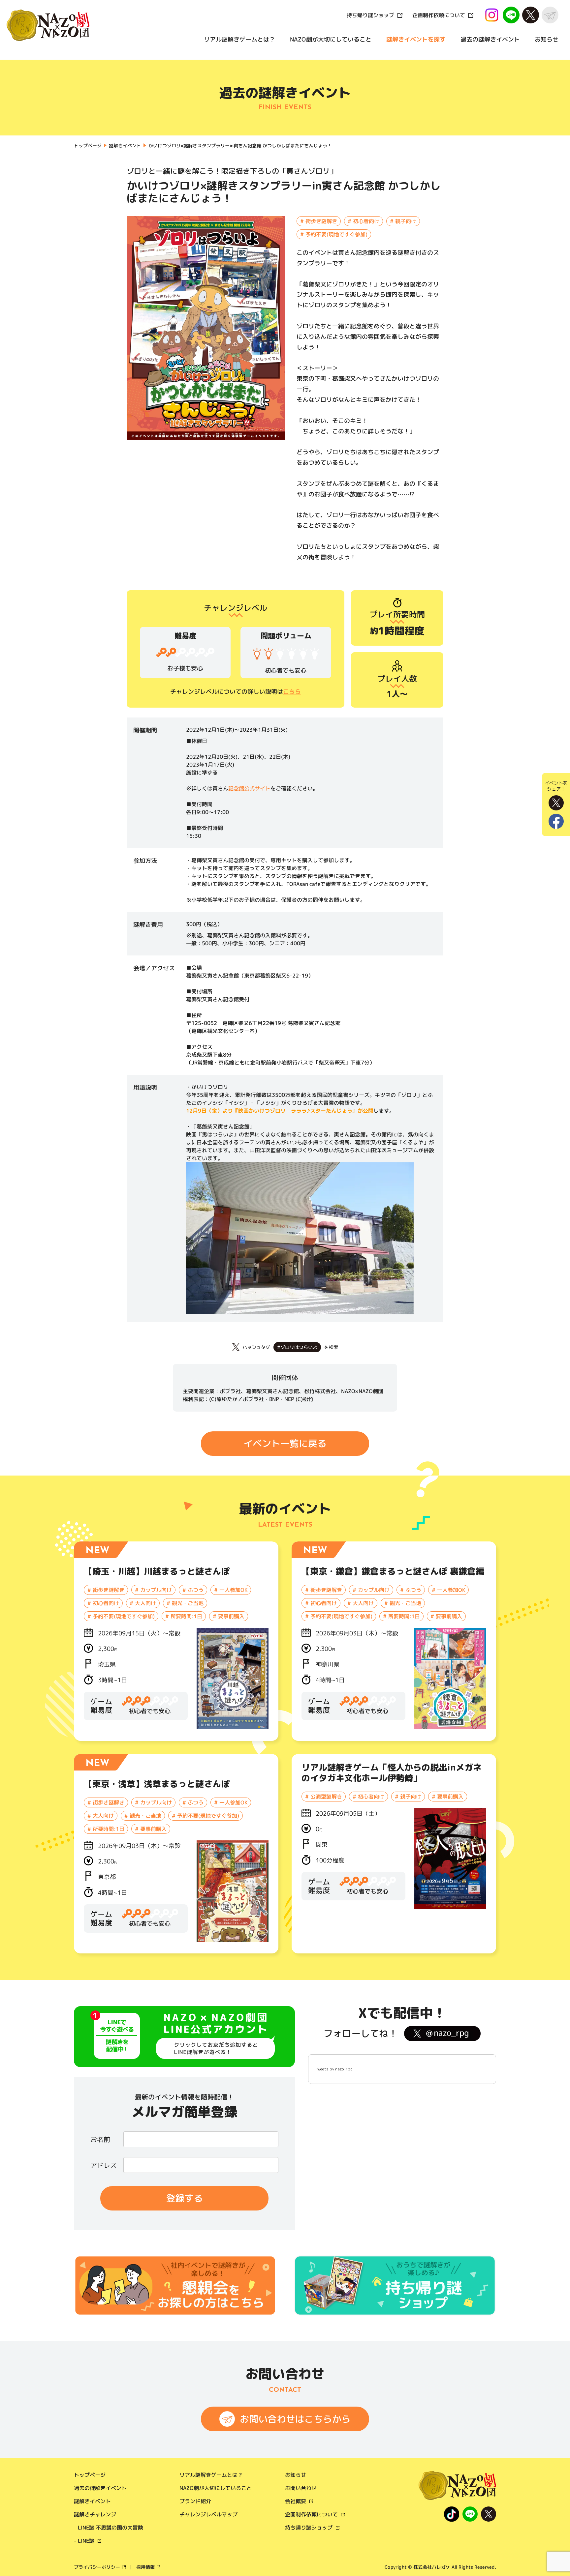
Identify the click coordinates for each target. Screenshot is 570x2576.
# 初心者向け (364, 221)
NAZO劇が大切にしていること (331, 39)
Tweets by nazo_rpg (334, 2069)
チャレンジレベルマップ (208, 2514)
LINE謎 (86, 2541)
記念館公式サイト (249, 788)
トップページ (90, 2475)
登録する (184, 2198)
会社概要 (296, 2501)
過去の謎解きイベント (490, 39)
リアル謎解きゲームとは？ (239, 39)
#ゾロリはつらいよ (297, 1347)
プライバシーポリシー (97, 2567)
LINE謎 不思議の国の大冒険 (111, 2528)
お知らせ (547, 39)
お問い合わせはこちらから (295, 2419)
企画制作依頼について (439, 15)
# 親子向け (403, 221)
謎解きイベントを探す (416, 39)
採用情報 (145, 2567)
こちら (292, 692)
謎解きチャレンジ (95, 2514)
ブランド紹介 (195, 2501)
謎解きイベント (92, 2501)
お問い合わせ (301, 2488)
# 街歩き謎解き (319, 221)
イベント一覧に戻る (285, 1443)
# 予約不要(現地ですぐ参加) (334, 234)
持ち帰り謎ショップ (370, 15)
